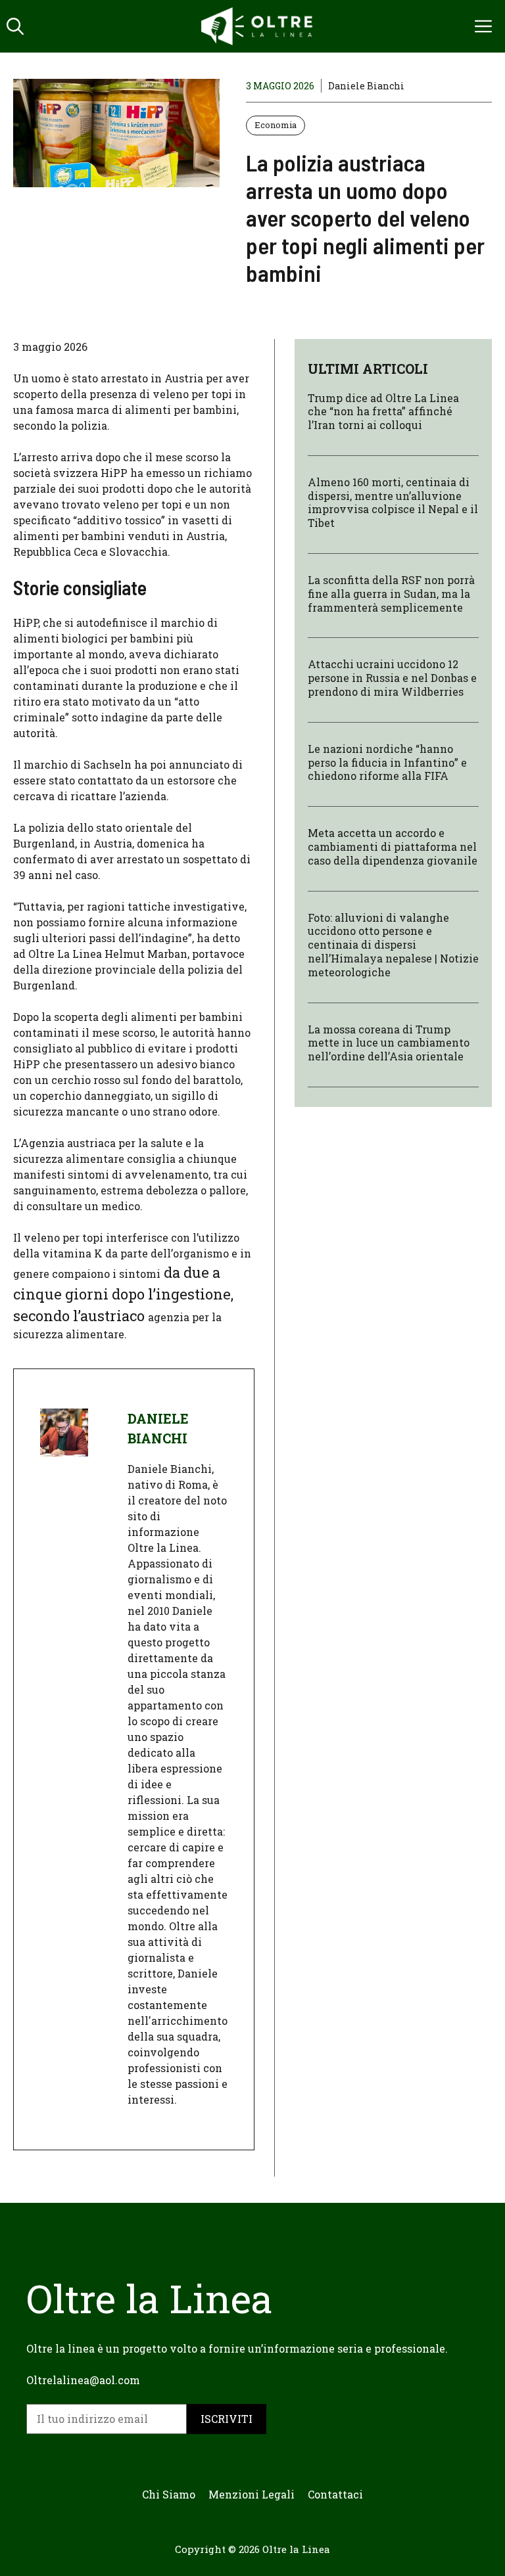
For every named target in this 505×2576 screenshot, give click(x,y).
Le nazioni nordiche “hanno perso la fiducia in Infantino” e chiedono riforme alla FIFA (387, 762)
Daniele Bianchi (366, 86)
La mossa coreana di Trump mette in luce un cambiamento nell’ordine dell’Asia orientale (389, 1043)
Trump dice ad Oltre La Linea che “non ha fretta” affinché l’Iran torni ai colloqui (383, 412)
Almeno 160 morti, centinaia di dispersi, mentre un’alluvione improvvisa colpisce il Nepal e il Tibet (393, 502)
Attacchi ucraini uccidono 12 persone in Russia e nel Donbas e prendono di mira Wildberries (392, 678)
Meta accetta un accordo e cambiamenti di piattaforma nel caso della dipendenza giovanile (393, 847)
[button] (15, 26)
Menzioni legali (252, 2494)
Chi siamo (169, 2494)
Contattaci (335, 2494)
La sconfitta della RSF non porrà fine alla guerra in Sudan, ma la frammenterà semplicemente (391, 594)
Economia (276, 125)
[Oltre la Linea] (259, 26)
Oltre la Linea (296, 2549)
